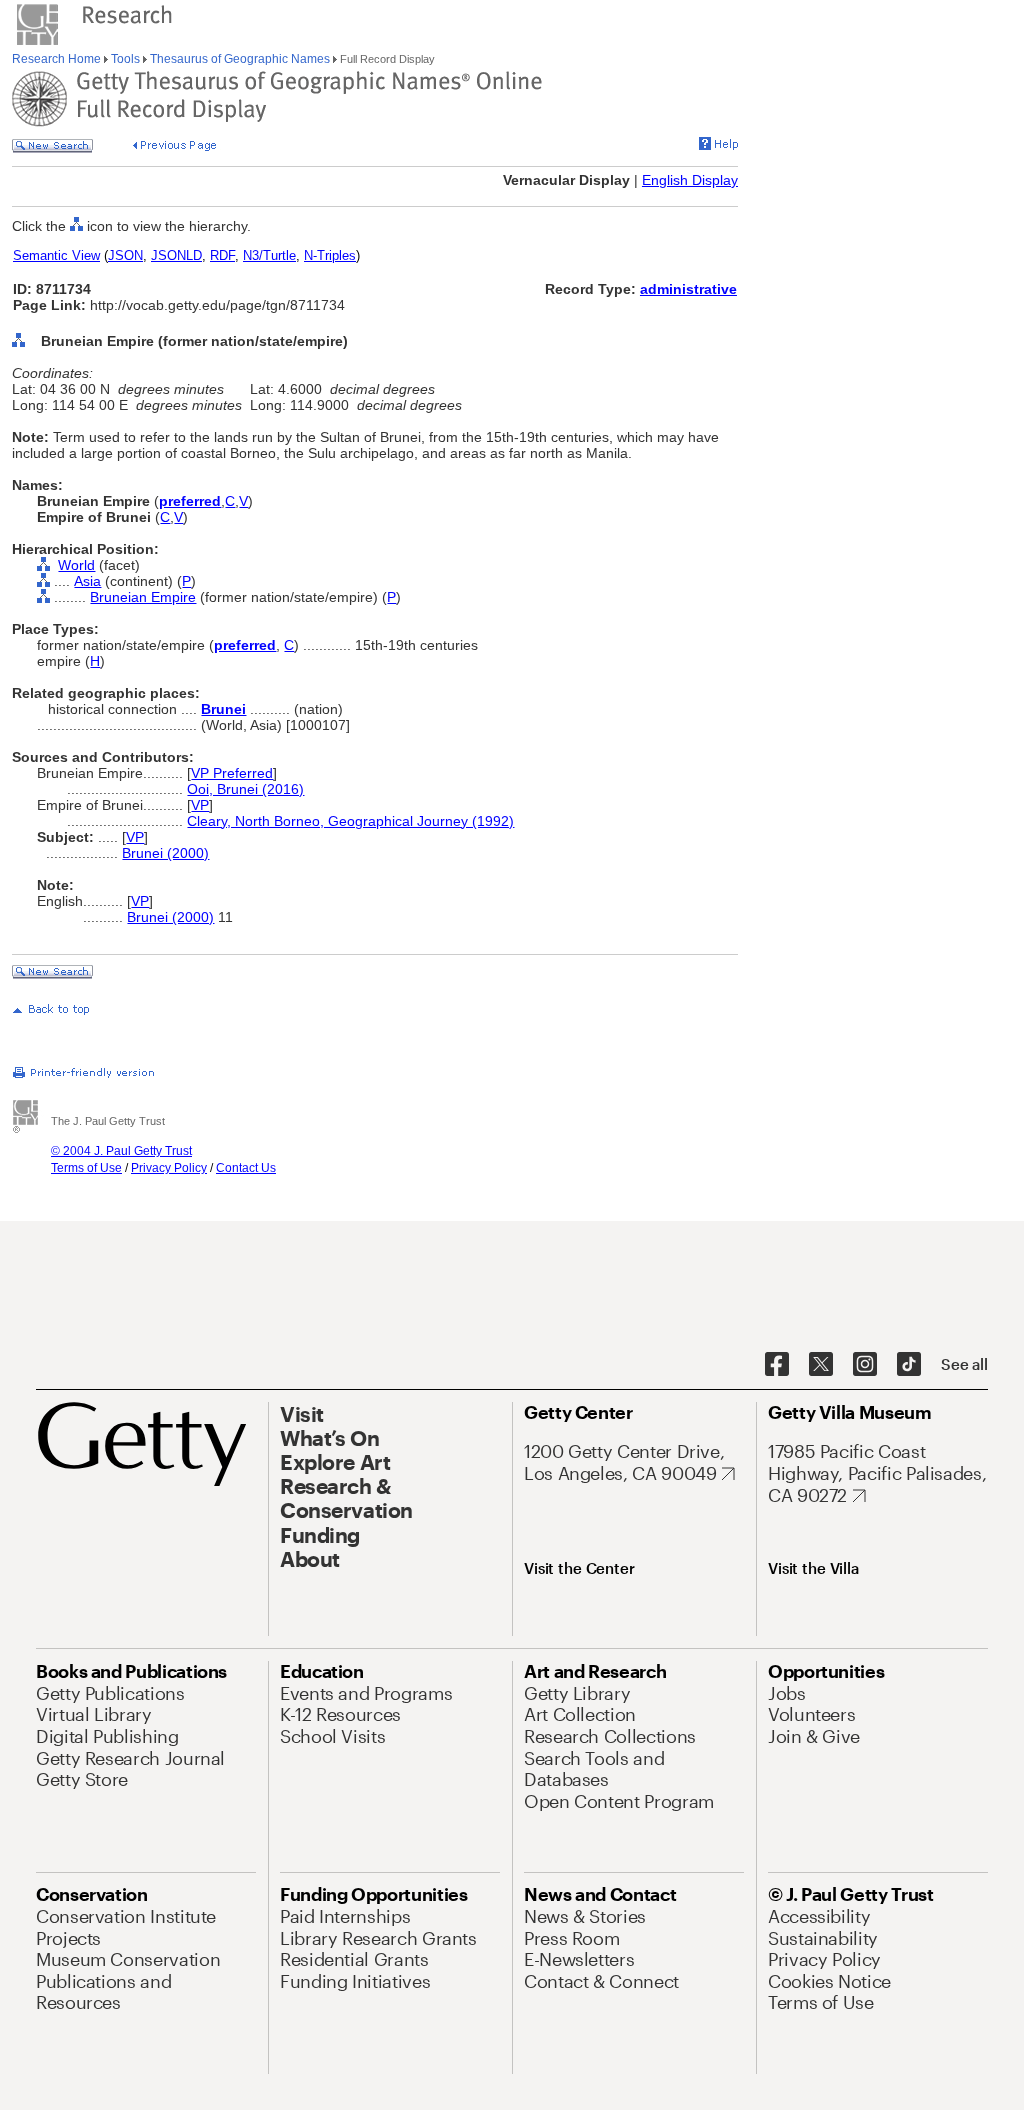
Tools (125, 59)
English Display (690, 180)
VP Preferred (232, 773)
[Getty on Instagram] (865, 1365)
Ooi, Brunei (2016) (245, 789)
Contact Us (246, 1168)
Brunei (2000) (165, 853)
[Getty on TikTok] (909, 1365)
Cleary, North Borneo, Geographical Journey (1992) (350, 821)
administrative (688, 289)
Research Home (58, 59)
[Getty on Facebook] (777, 1365)
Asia (87, 581)
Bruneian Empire (143, 597)
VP (200, 805)
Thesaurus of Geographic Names (240, 59)
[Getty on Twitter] (821, 1365)
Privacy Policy (169, 1168)
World (76, 565)
